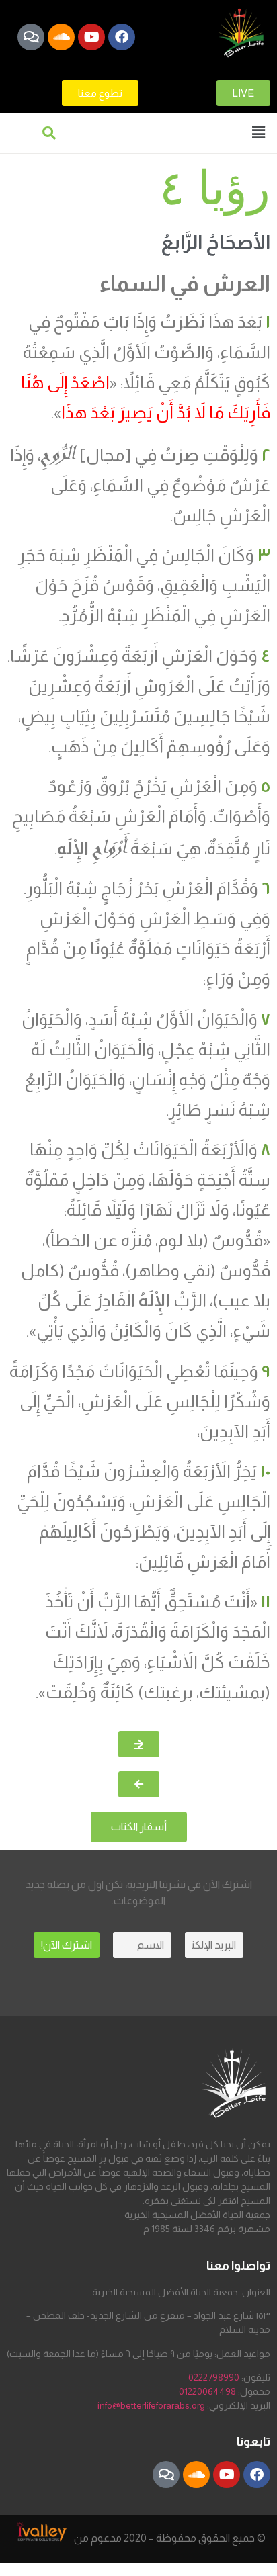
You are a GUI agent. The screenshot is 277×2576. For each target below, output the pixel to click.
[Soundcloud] (61, 37)
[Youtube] (91, 37)
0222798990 (214, 2377)
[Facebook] (122, 37)
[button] (259, 132)
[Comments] (31, 37)
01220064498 (207, 2391)
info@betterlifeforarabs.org (151, 2405)
